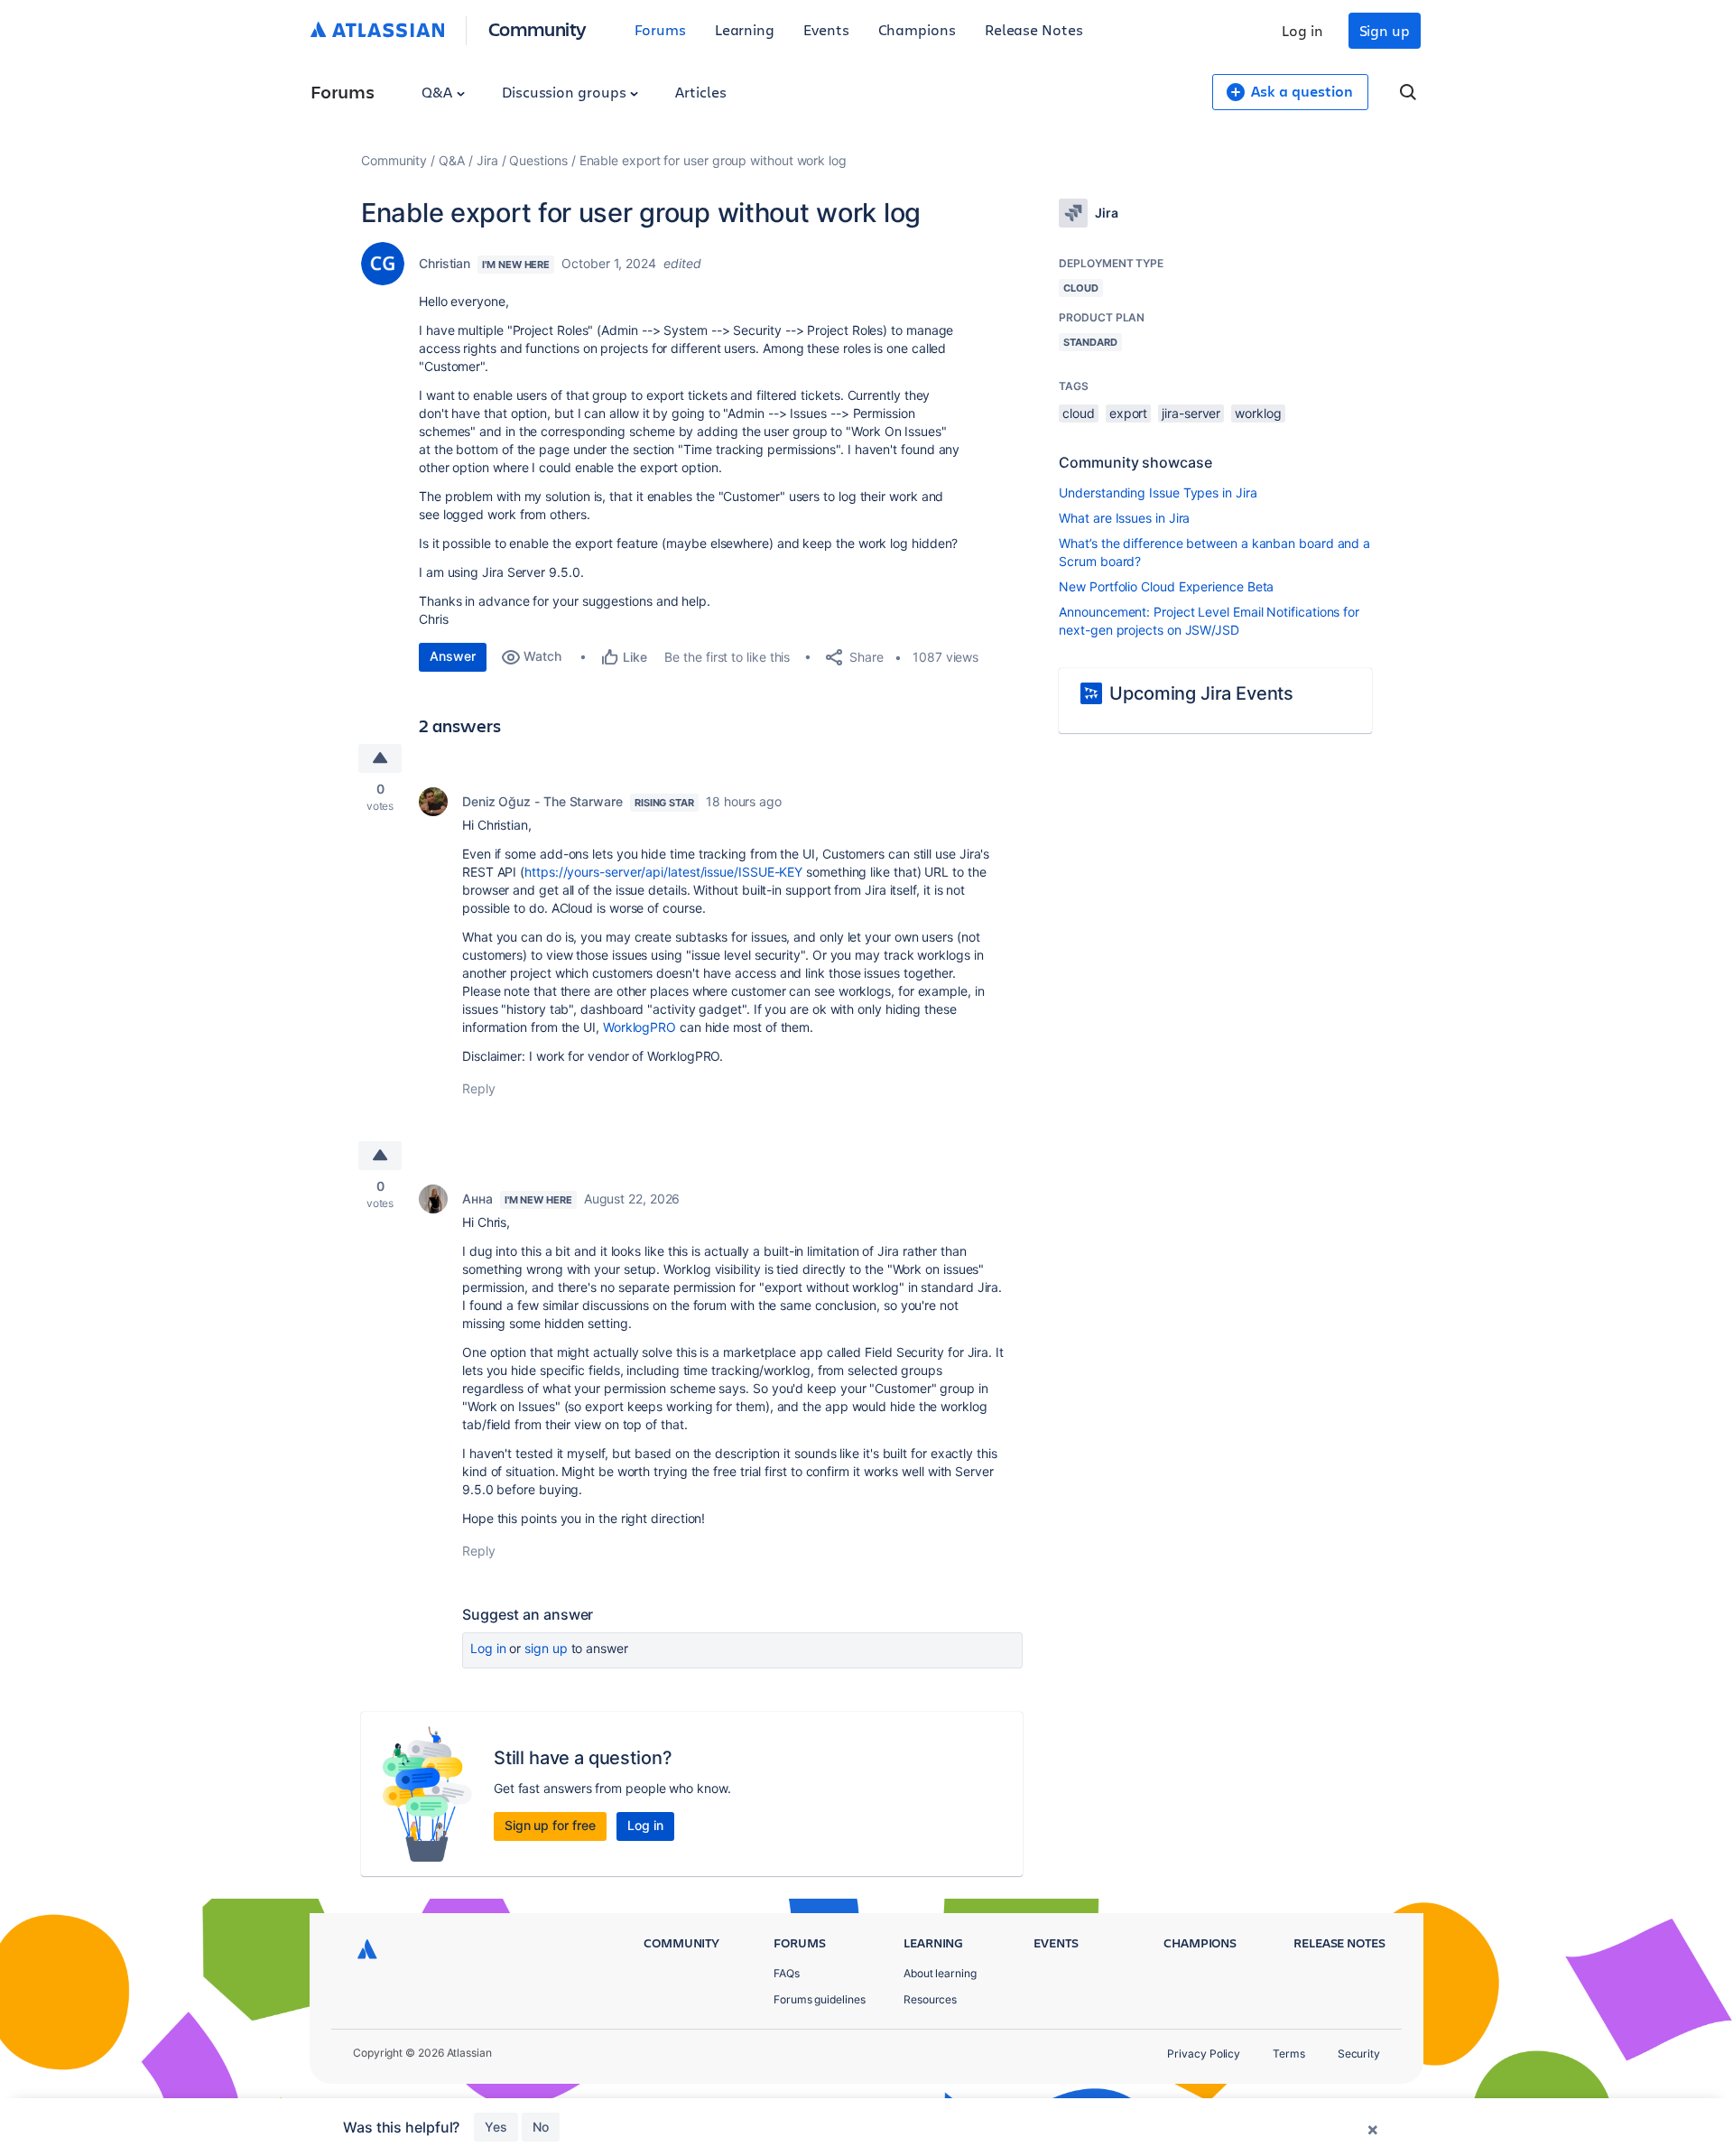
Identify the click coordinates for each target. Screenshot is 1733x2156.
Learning (745, 29)
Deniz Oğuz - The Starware (542, 801)
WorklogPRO (639, 1027)
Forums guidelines (820, 1999)
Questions (538, 160)
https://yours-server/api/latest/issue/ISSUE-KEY (663, 872)
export (1129, 413)
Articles (700, 92)
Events (826, 29)
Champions (917, 29)
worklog (1258, 413)
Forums (660, 29)
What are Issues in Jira (1124, 518)
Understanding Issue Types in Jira (1158, 493)
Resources (930, 1999)
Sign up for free (550, 1825)
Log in (1302, 30)
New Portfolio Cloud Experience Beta (1166, 586)
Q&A (439, 92)
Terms (1289, 2054)
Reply (479, 1088)
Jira (487, 160)
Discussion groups (566, 92)
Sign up (1385, 30)
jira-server (1191, 413)
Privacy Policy (1204, 2054)
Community (538, 28)
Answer (453, 656)
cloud (1079, 413)
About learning (940, 1973)
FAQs (787, 1973)
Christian (445, 263)
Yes (496, 2127)
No (541, 2127)
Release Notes (1034, 29)
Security (1359, 2054)
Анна (477, 1199)
